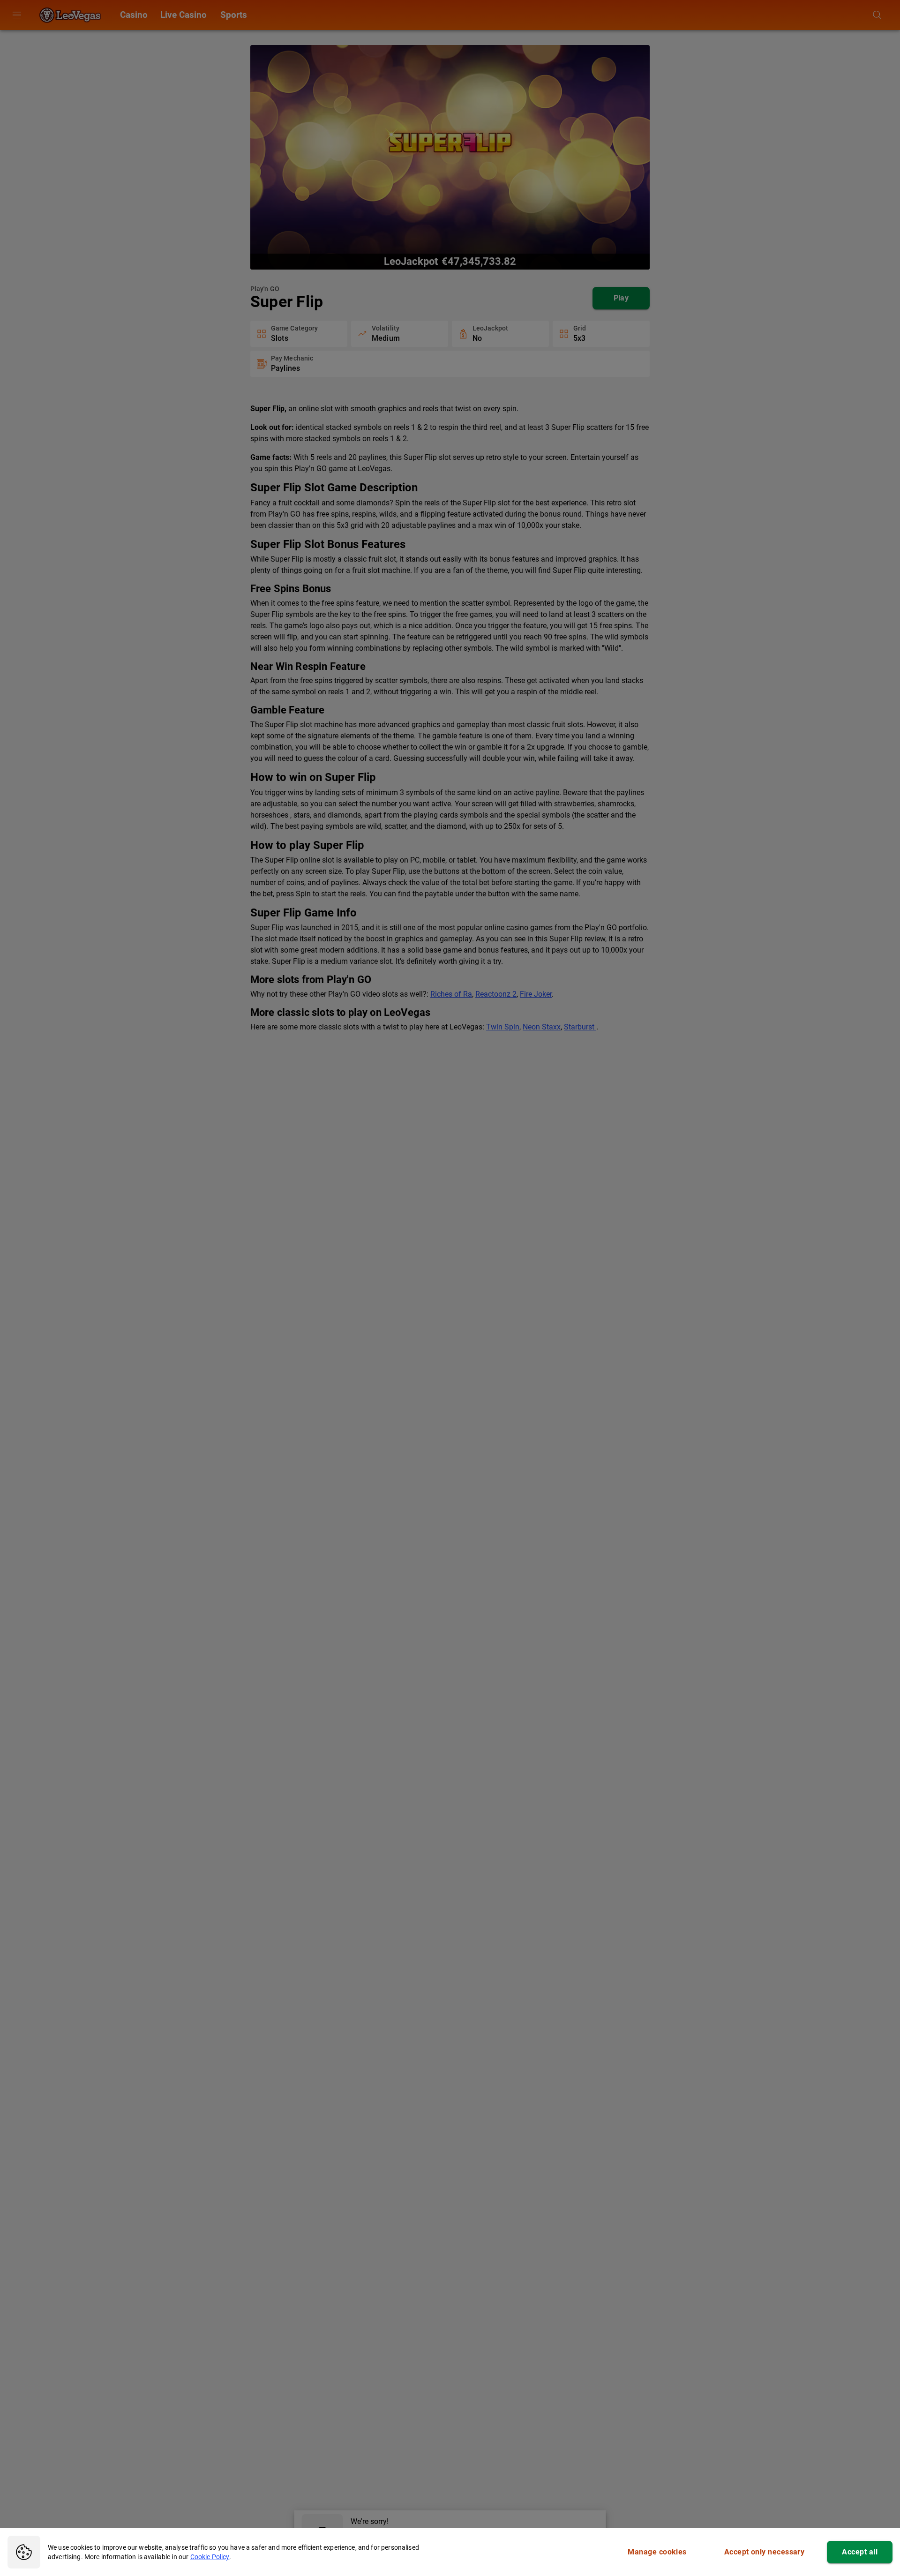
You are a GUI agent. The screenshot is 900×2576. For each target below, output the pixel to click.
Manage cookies (657, 2552)
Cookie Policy (210, 2557)
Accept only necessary (765, 2552)
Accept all (860, 2552)
